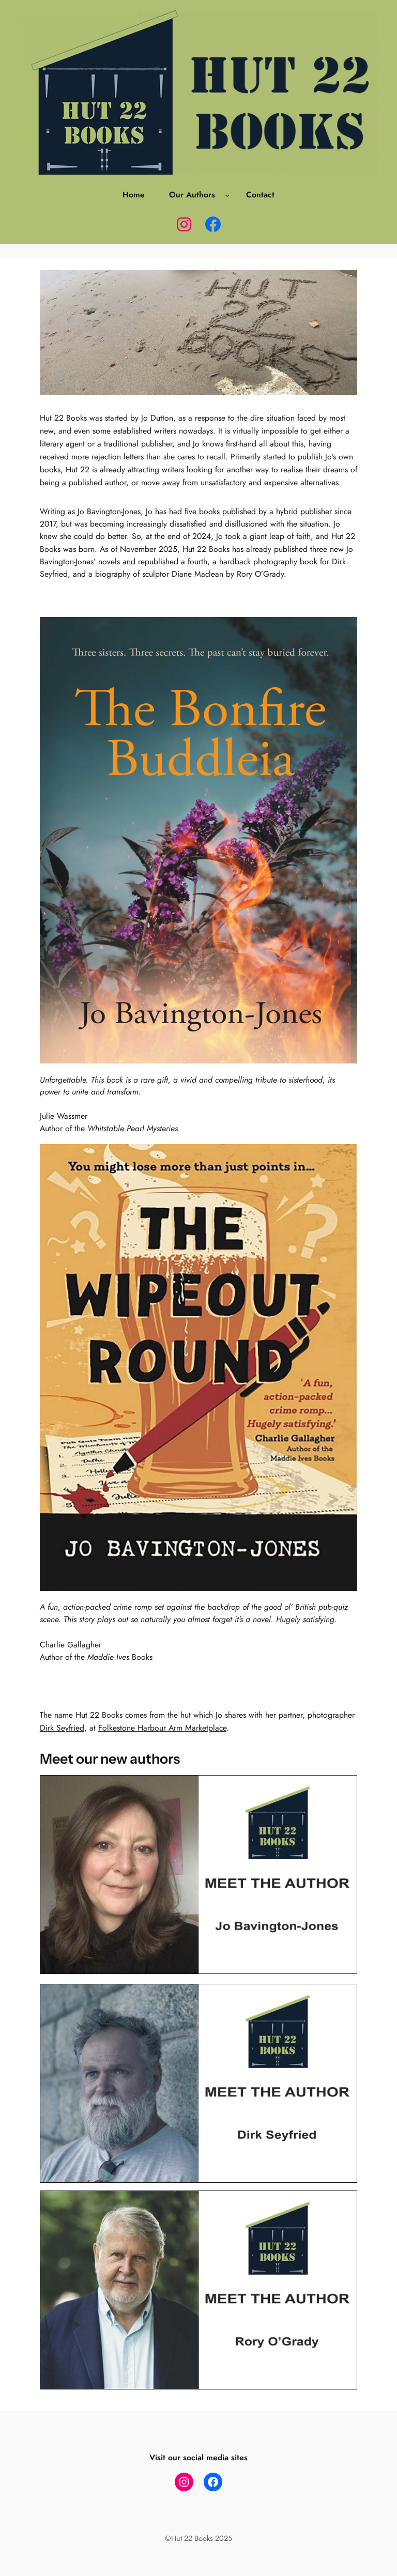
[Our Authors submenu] (227, 195)
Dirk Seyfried (62, 1728)
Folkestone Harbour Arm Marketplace (162, 1728)
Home (134, 195)
